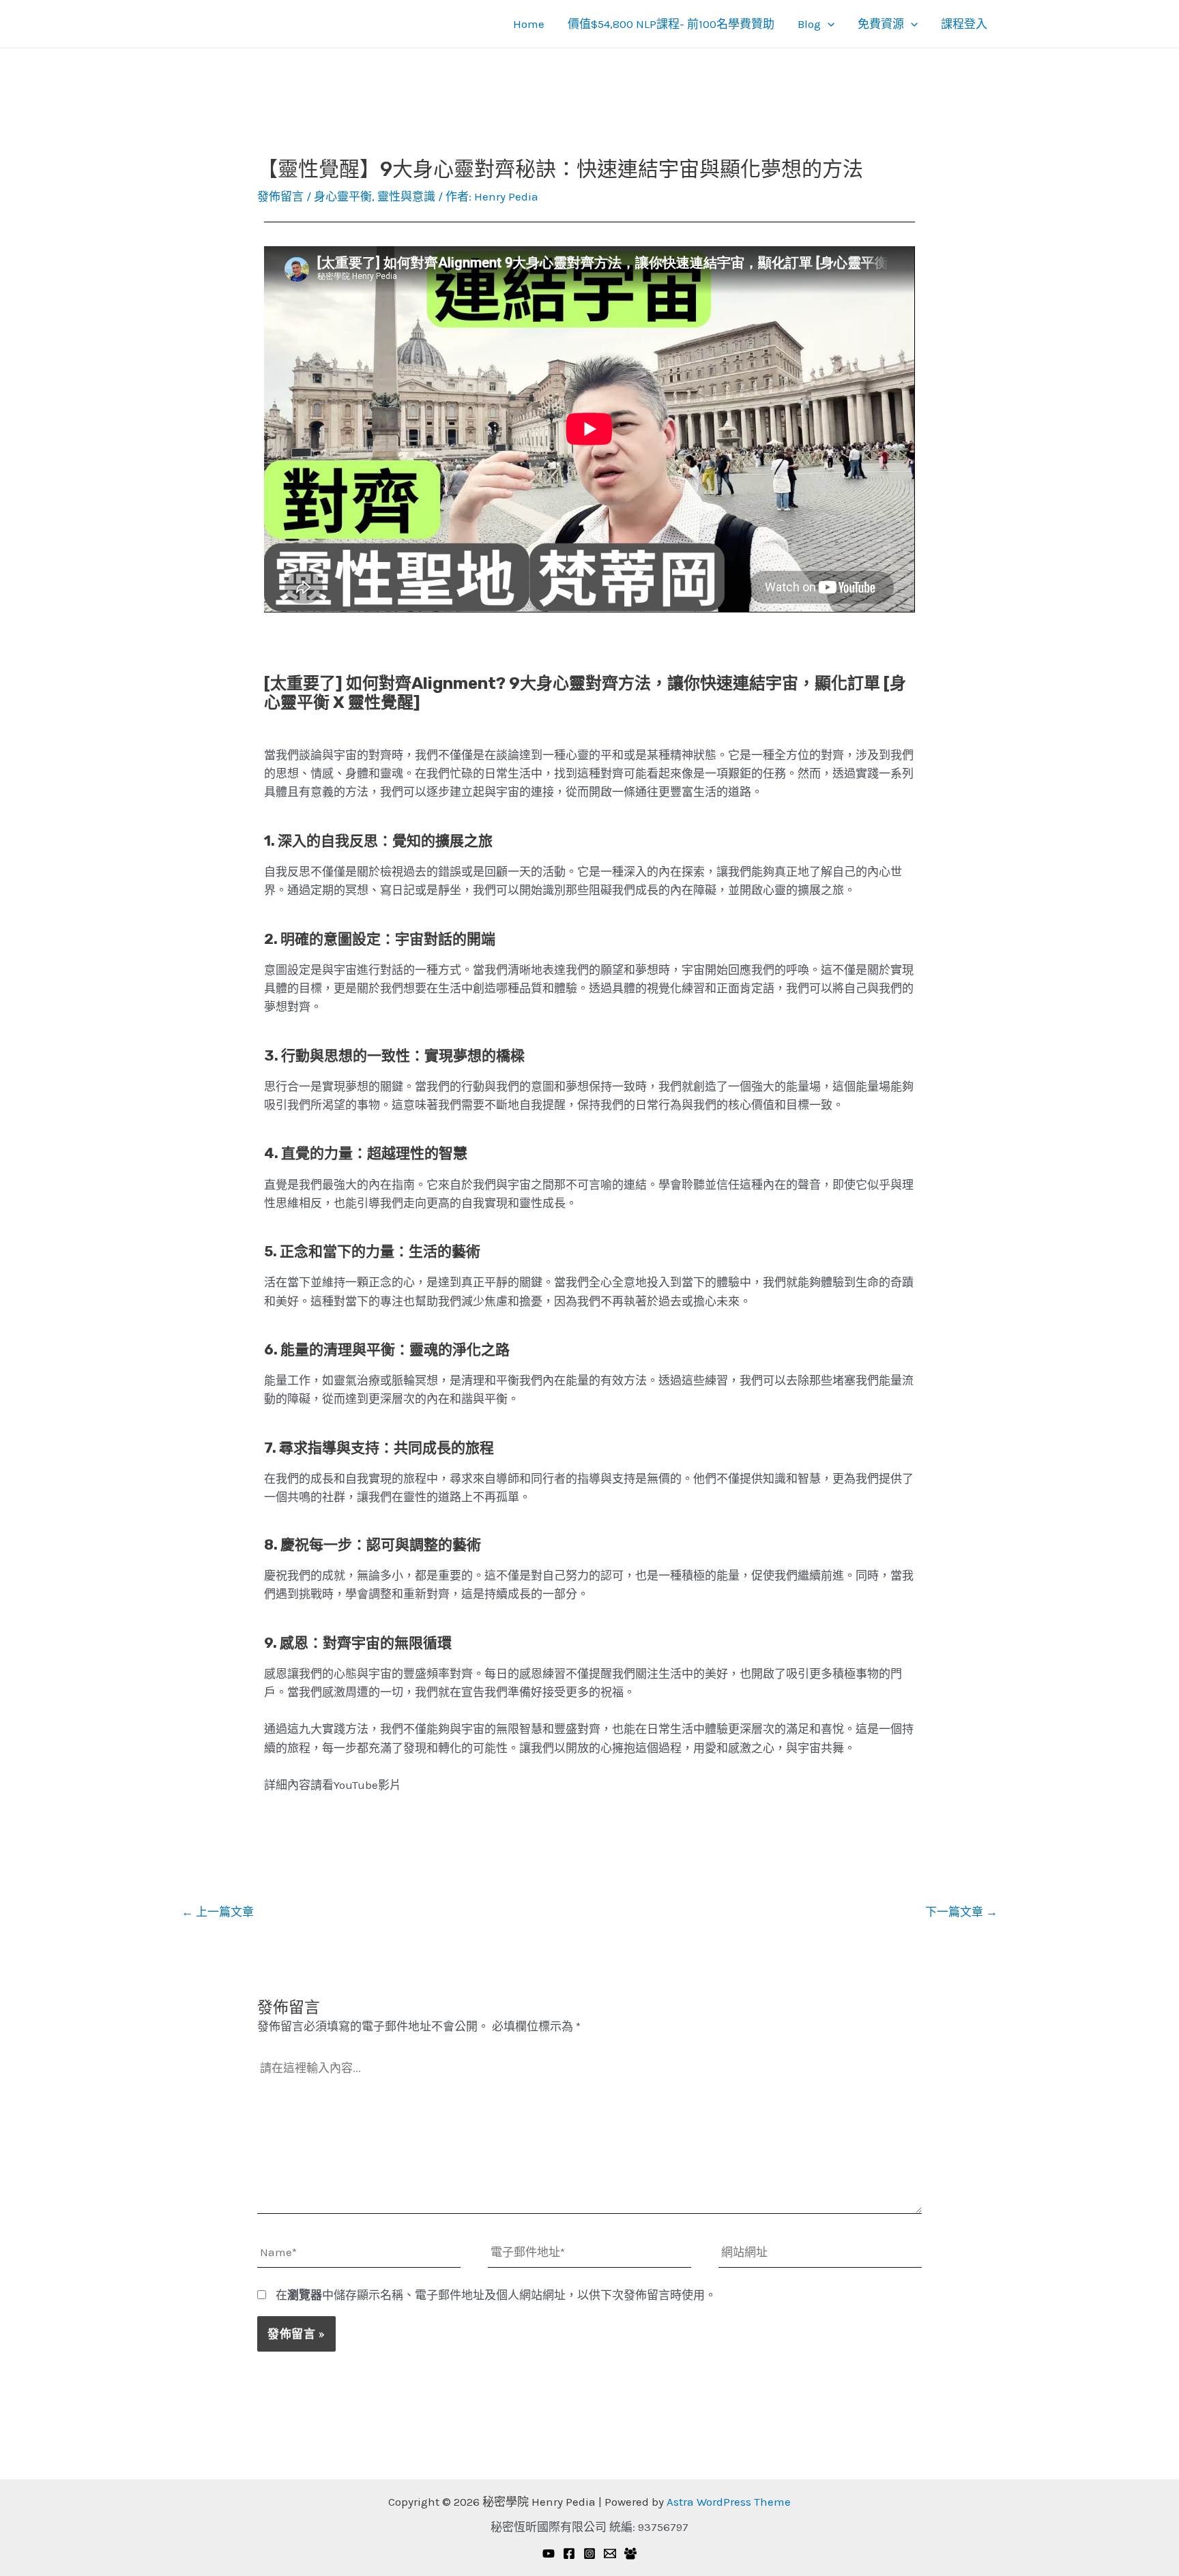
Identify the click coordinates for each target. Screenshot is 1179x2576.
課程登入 (964, 24)
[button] (828, 24)
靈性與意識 (406, 196)
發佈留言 (280, 196)
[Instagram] (589, 2553)
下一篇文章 (961, 1912)
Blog (809, 24)
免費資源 (881, 24)
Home (529, 24)
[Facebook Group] (630, 2553)
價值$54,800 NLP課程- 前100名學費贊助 (671, 24)
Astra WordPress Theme (729, 2502)
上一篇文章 (218, 1912)
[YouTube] (549, 2553)
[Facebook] (569, 2553)
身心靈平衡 (343, 196)
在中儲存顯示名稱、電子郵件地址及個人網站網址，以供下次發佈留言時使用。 (496, 2295)
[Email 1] (610, 2553)
